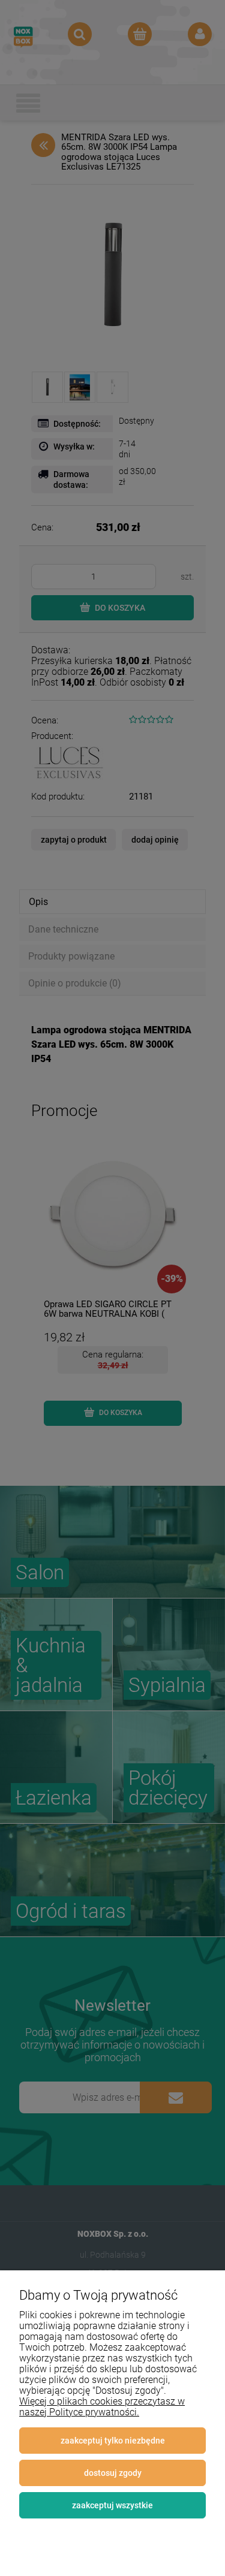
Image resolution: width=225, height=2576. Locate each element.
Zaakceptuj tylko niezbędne (113, 2441)
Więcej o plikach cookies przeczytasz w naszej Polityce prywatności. (102, 2407)
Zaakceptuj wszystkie (112, 2505)
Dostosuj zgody (113, 2473)
